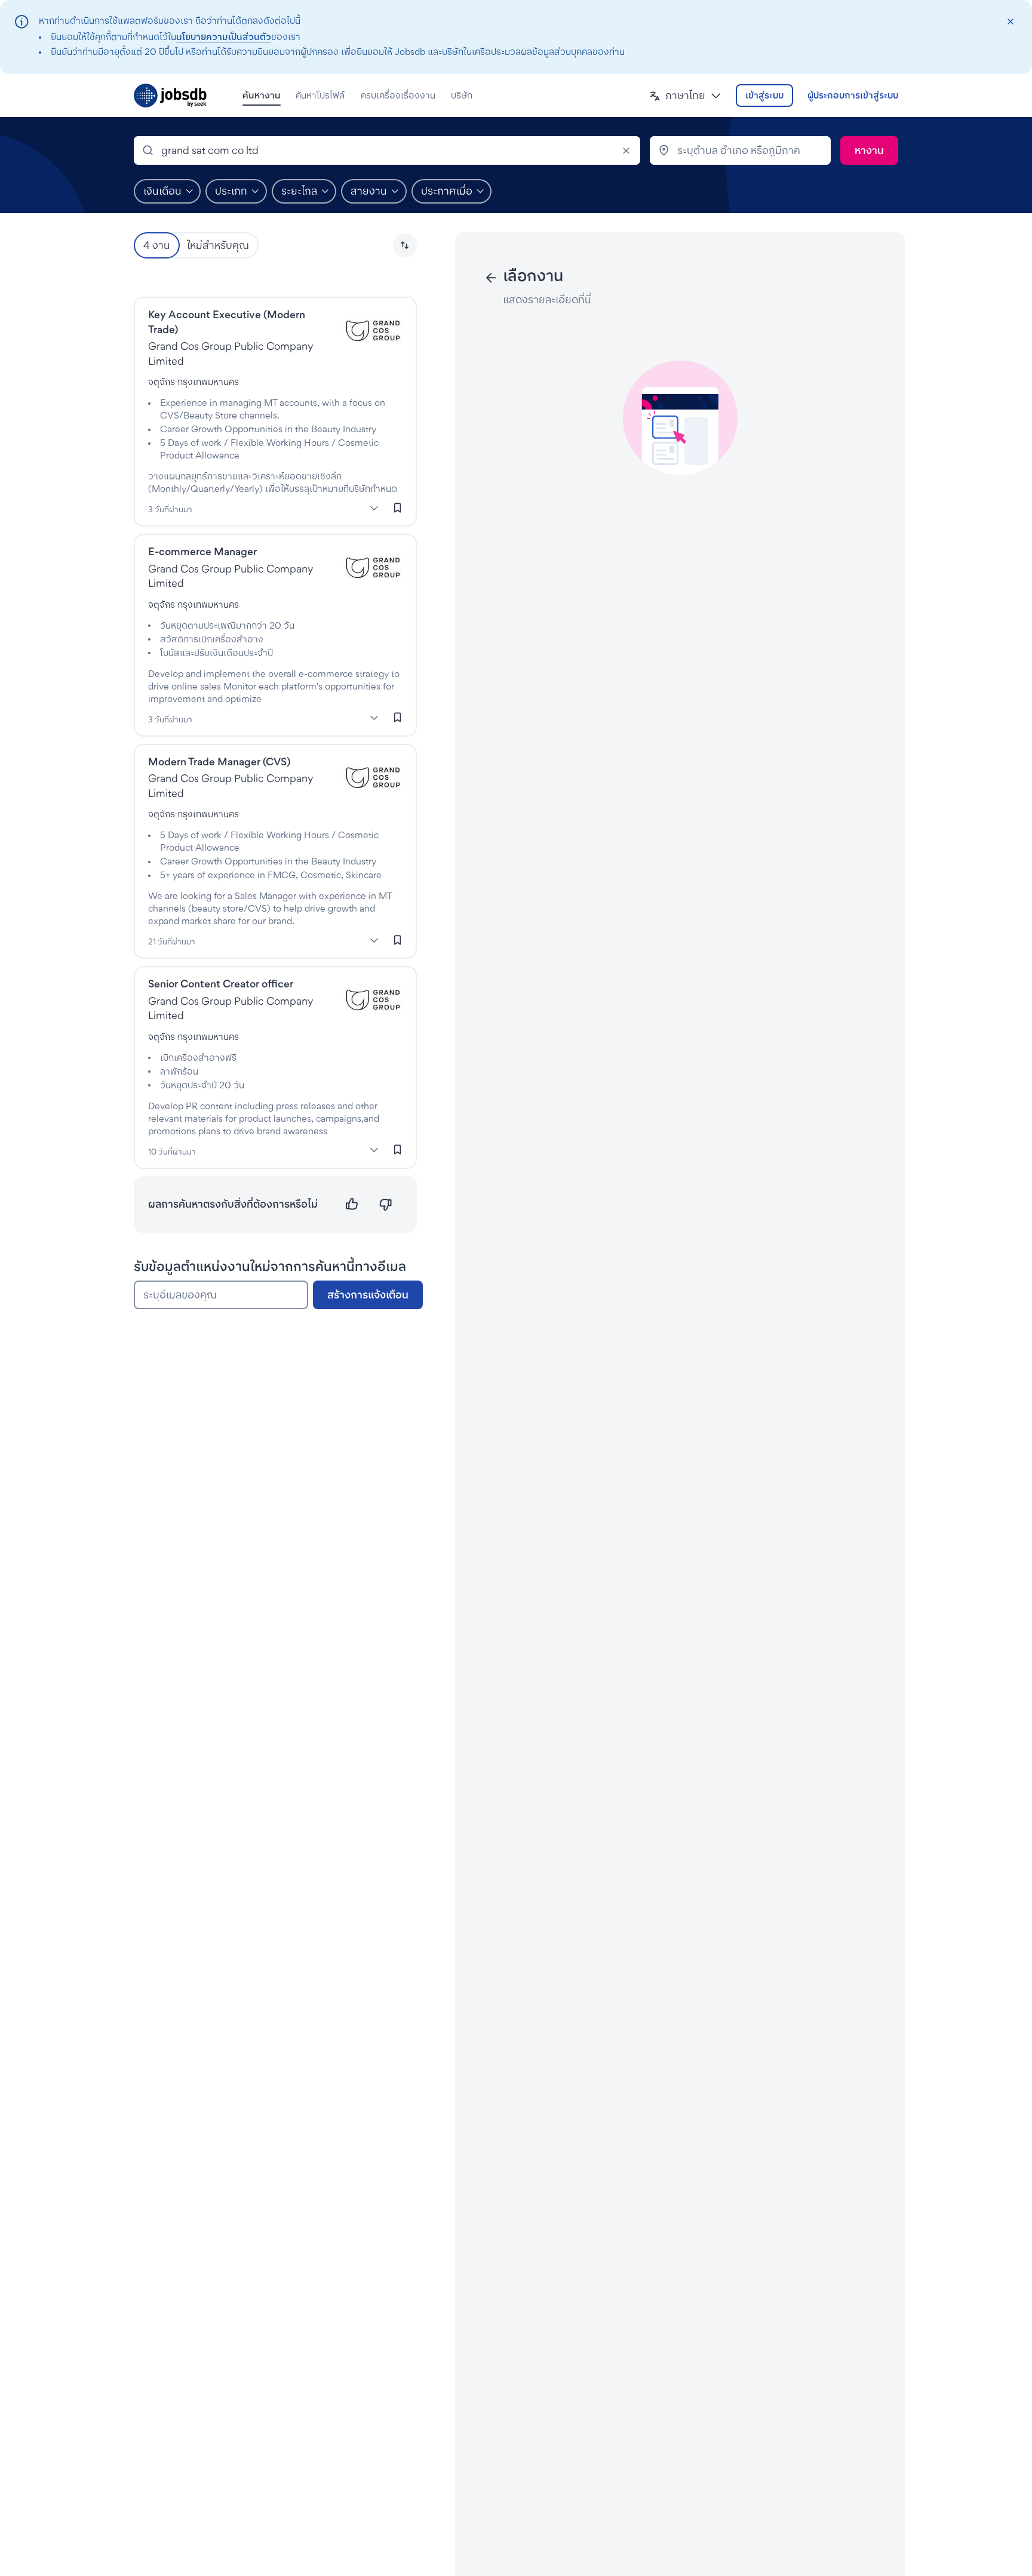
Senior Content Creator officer (221, 984)
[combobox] (387, 150)
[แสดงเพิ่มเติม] (374, 508)
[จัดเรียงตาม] (405, 245)
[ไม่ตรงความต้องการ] (386, 1204)
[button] (685, 96)
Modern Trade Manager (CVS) (219, 761)
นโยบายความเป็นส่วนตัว (224, 37)
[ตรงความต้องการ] (352, 1204)
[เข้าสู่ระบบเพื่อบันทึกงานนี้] (398, 507)
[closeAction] (1010, 22)
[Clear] (626, 150)
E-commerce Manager (202, 551)
